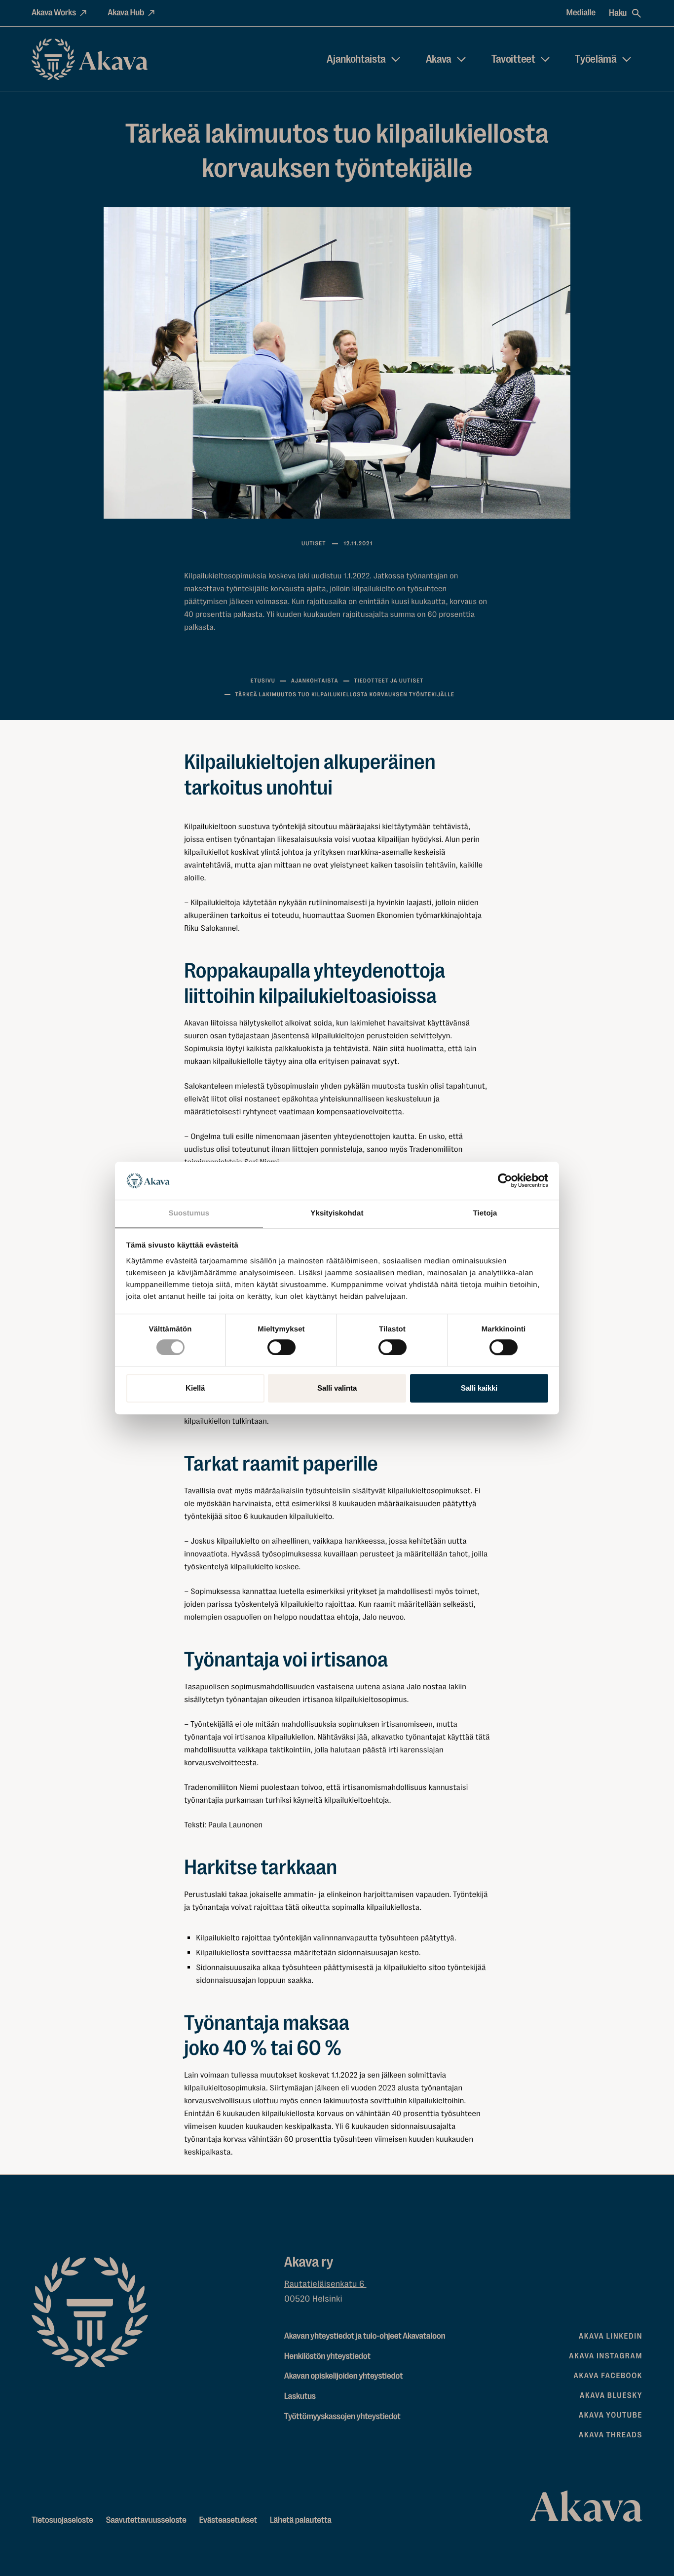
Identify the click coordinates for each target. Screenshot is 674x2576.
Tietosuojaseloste (62, 2520)
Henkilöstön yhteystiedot (327, 2356)
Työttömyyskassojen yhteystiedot (342, 2417)
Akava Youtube (611, 2415)
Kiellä (195, 1388)
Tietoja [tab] (485, 1213)
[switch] (281, 1345)
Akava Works (54, 13)
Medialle (581, 13)
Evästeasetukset (228, 2520)
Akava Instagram (606, 2356)
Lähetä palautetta (301, 2520)
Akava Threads (611, 2435)
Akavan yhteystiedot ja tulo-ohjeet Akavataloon (365, 2336)
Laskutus (300, 2396)
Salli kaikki (479, 1388)
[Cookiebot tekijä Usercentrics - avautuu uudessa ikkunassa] (505, 1181)
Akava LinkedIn (611, 2336)
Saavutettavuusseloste (146, 2520)
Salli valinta (337, 1388)
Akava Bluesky (611, 2395)
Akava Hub (126, 13)
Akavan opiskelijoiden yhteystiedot (343, 2376)
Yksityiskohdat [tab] (337, 1213)
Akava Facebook (608, 2376)
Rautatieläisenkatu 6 (325, 2284)
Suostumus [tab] (189, 1213)
